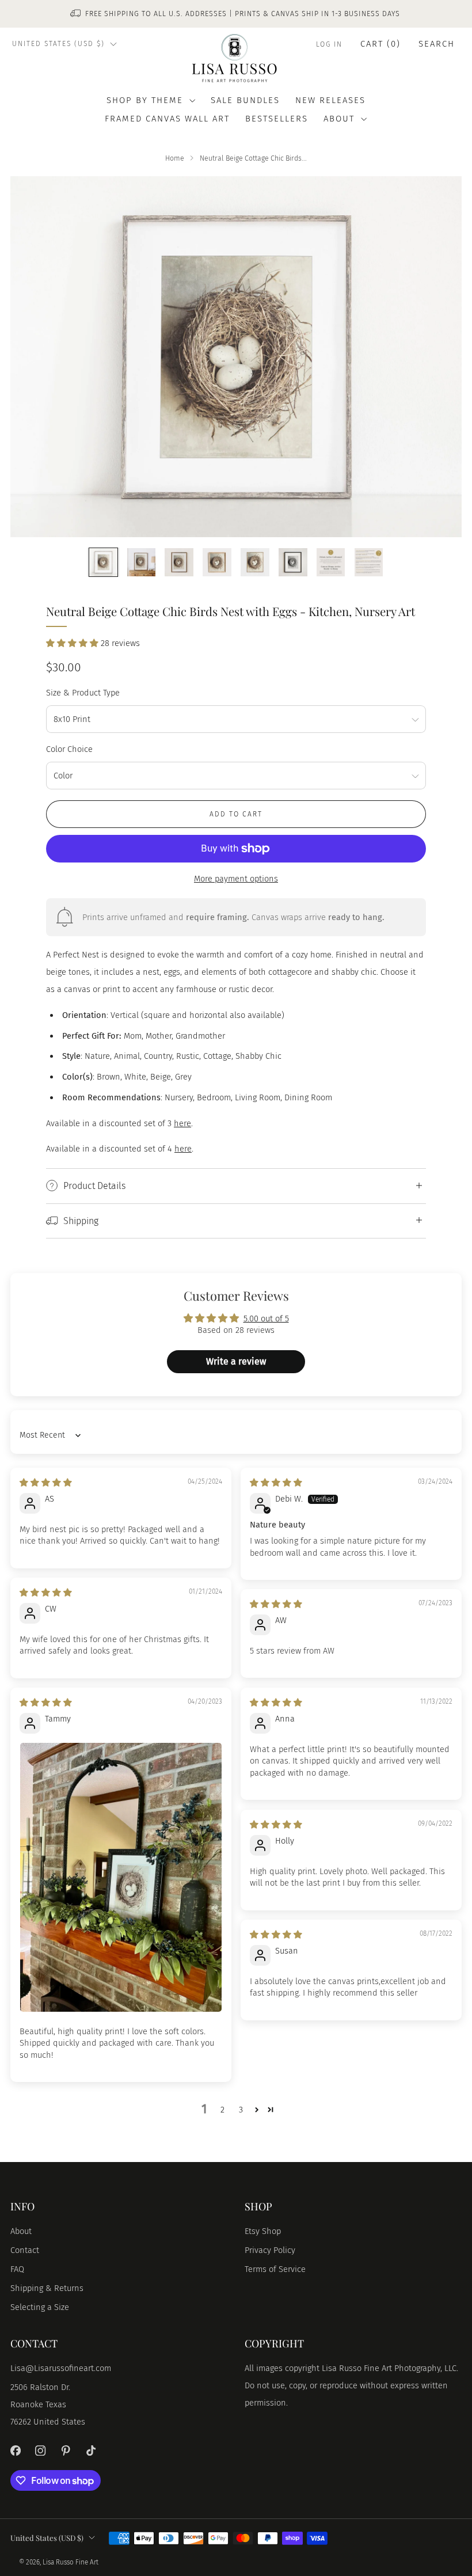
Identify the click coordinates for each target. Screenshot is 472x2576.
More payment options (236, 879)
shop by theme (145, 100)
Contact (25, 2250)
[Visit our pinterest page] (66, 2450)
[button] (73, 643)
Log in (329, 44)
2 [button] (222, 2110)
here (182, 1123)
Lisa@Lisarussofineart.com (61, 2368)
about (339, 119)
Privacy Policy (270, 2250)
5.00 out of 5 (266, 1319)
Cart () (380, 44)
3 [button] (241, 2110)
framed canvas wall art (167, 119)
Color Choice (69, 749)
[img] (46, 1483)
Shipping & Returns (47, 2288)
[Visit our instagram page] (41, 2450)
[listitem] (236, 14)
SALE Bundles (245, 100)
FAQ (17, 2269)
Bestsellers (277, 119)
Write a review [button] (236, 1361)
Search (437, 44)
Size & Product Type (83, 693)
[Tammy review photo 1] (121, 1877)
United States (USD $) (58, 44)
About (21, 2231)
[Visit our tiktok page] (91, 2450)
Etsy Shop (263, 2231)
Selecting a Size (40, 2307)
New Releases (330, 100)
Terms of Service (275, 2269)
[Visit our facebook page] (16, 2450)
